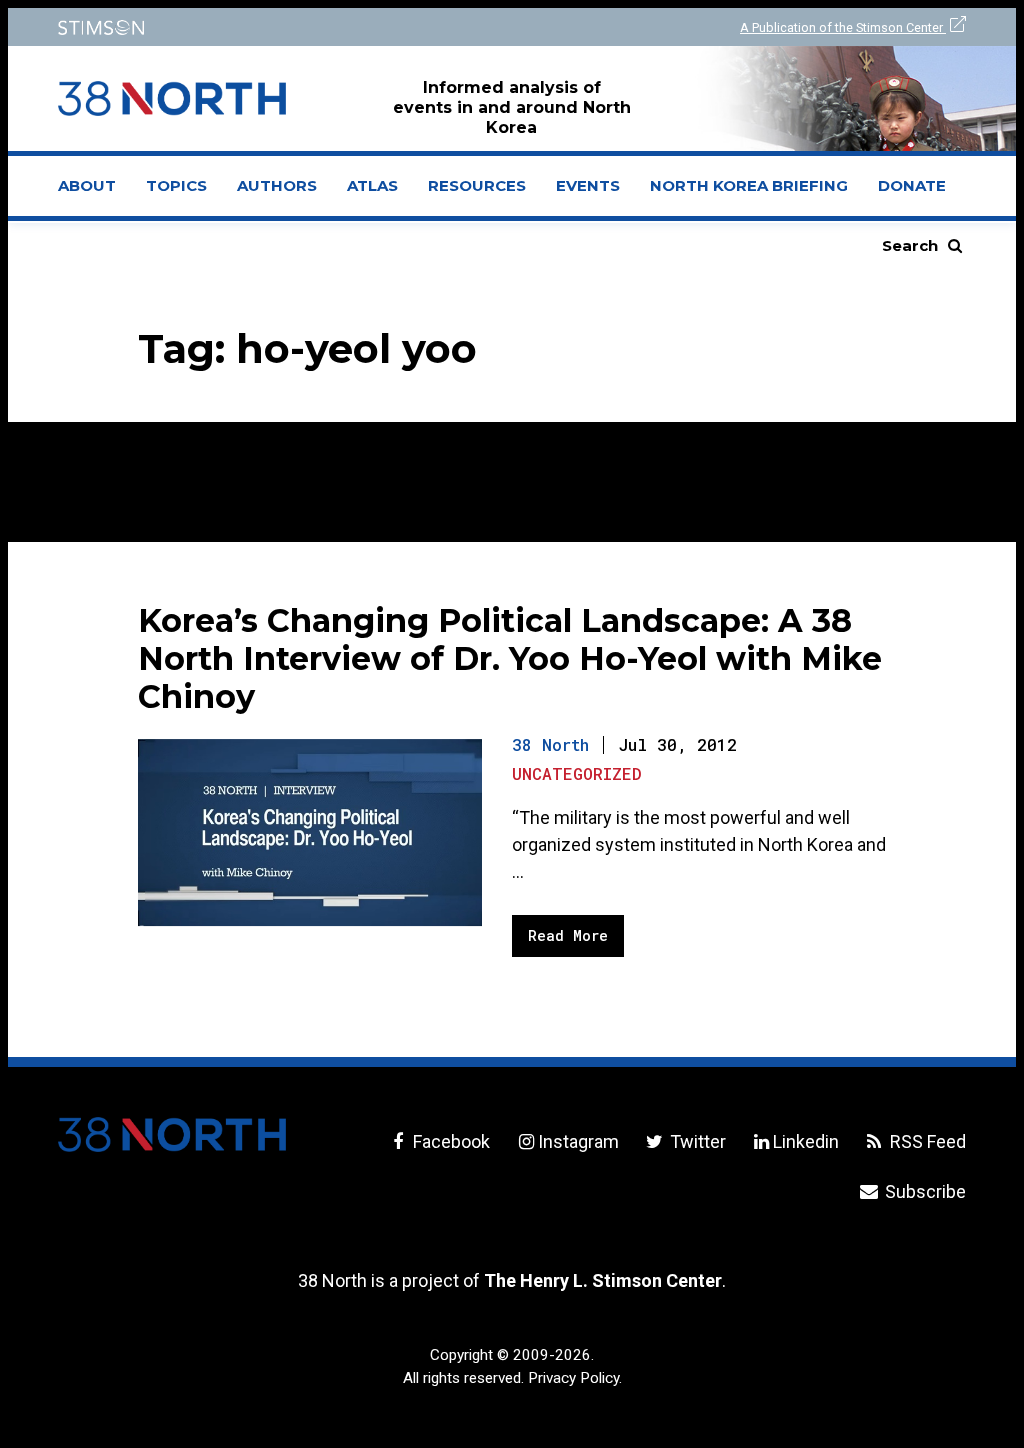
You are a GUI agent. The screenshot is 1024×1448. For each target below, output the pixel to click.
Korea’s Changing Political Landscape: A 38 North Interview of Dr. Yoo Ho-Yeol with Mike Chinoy (510, 658)
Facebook (449, 1141)
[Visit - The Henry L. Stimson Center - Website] (272, 27)
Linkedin (806, 1141)
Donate (912, 185)
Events (588, 185)
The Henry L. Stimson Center (603, 1280)
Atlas (372, 185)
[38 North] (172, 1134)
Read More (568, 935)
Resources (477, 185)
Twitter (696, 1141)
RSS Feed (926, 1141)
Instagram (578, 1141)
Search (910, 245)
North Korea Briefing (749, 185)
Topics (176, 185)
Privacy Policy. (575, 1378)
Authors (277, 185)
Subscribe (923, 1191)
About (94, 192)
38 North (550, 744)
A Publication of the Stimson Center (843, 27)
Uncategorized (577, 773)
